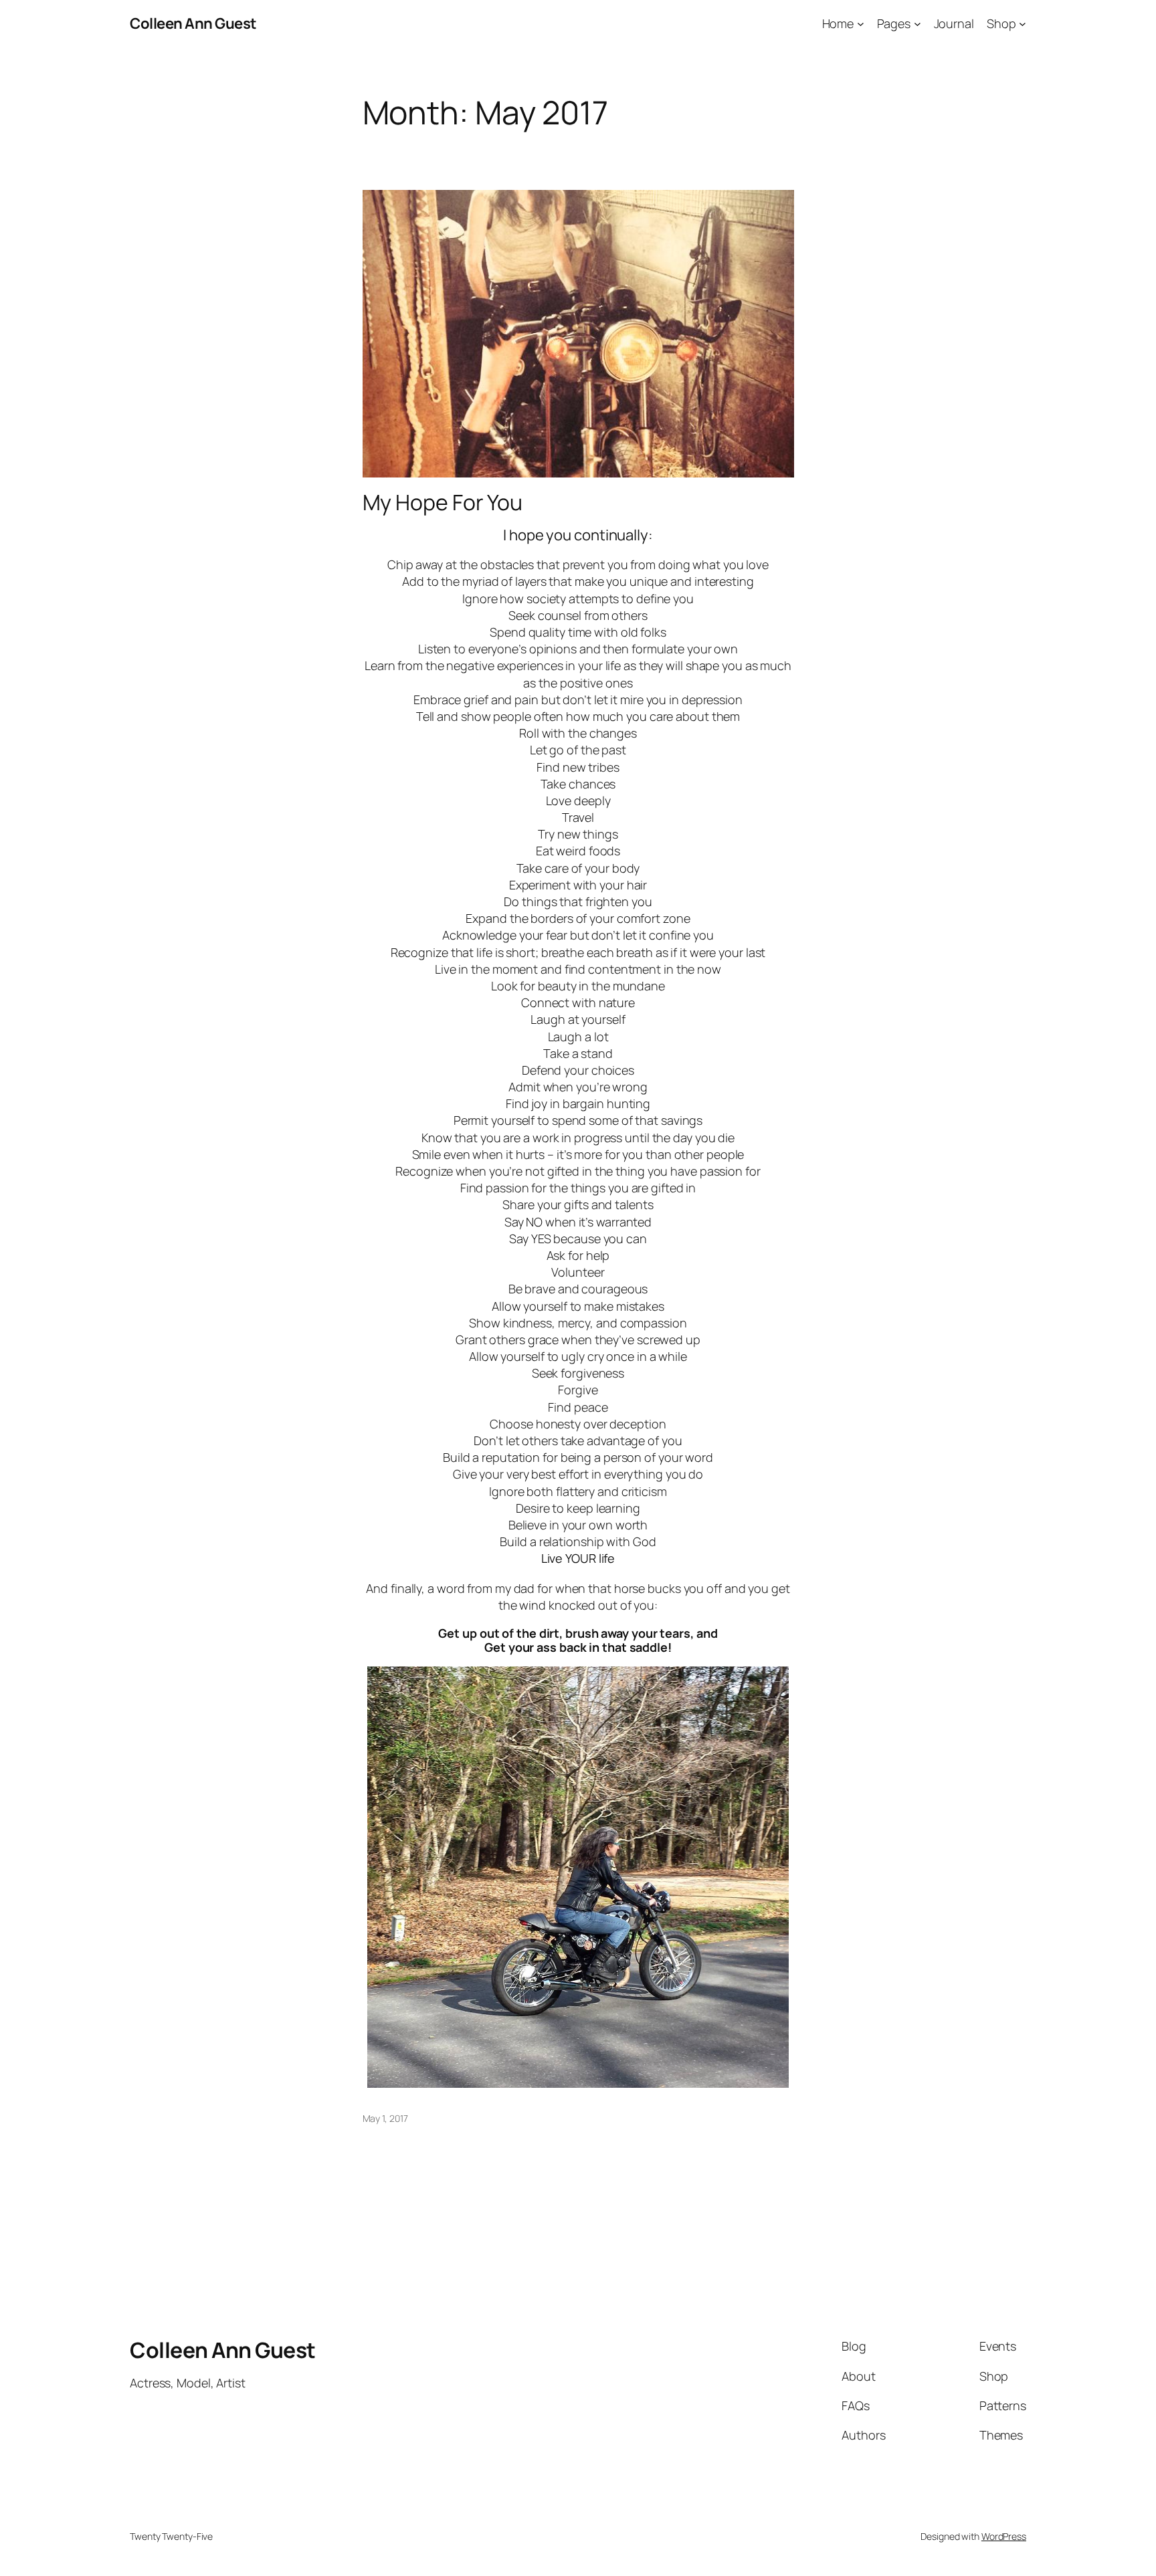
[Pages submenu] (918, 24)
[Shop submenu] (1023, 24)
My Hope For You (443, 502)
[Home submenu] (861, 24)
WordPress (1004, 2536)
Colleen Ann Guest (193, 23)
